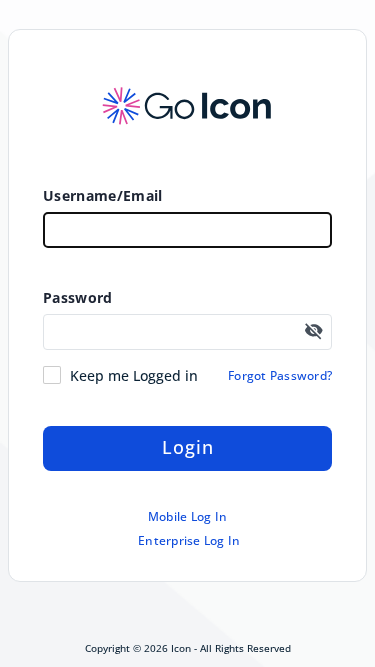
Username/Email (102, 196)
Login (188, 447)
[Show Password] (315, 332)
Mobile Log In (187, 517)
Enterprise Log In (189, 541)
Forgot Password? (280, 375)
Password (78, 298)
